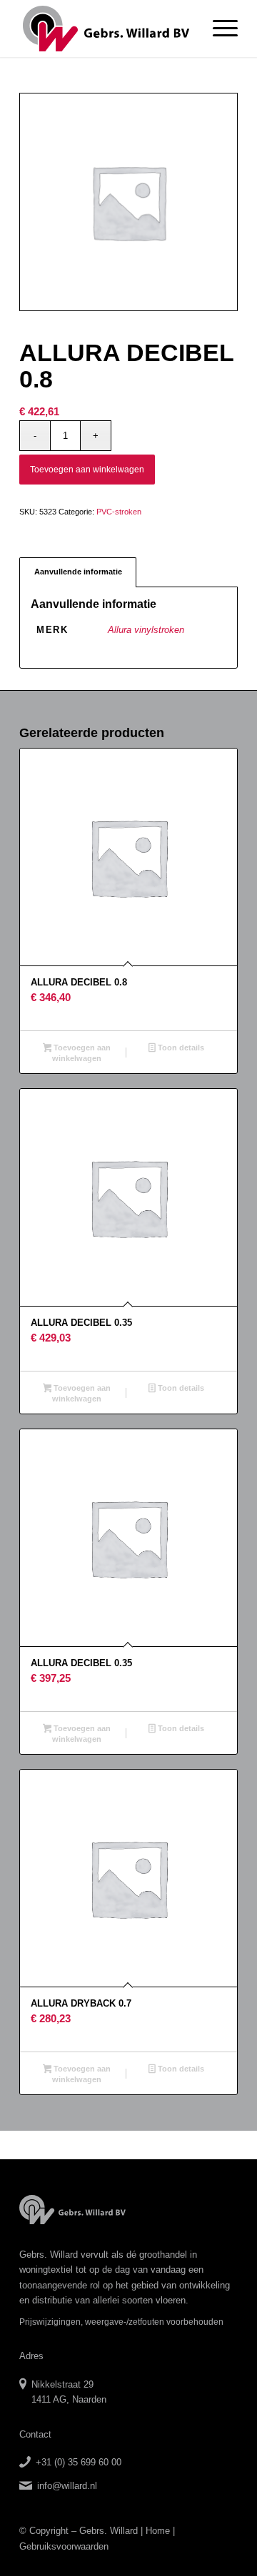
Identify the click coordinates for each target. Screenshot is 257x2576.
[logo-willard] (107, 29)
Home (158, 2531)
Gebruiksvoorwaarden (64, 2546)
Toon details (180, 1048)
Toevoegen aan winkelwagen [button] (81, 1053)
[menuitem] (218, 29)
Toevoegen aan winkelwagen (87, 470)
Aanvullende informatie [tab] (78, 572)
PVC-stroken (119, 512)
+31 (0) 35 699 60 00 (79, 2462)
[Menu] (218, 29)
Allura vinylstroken (146, 630)
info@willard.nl (67, 2486)
